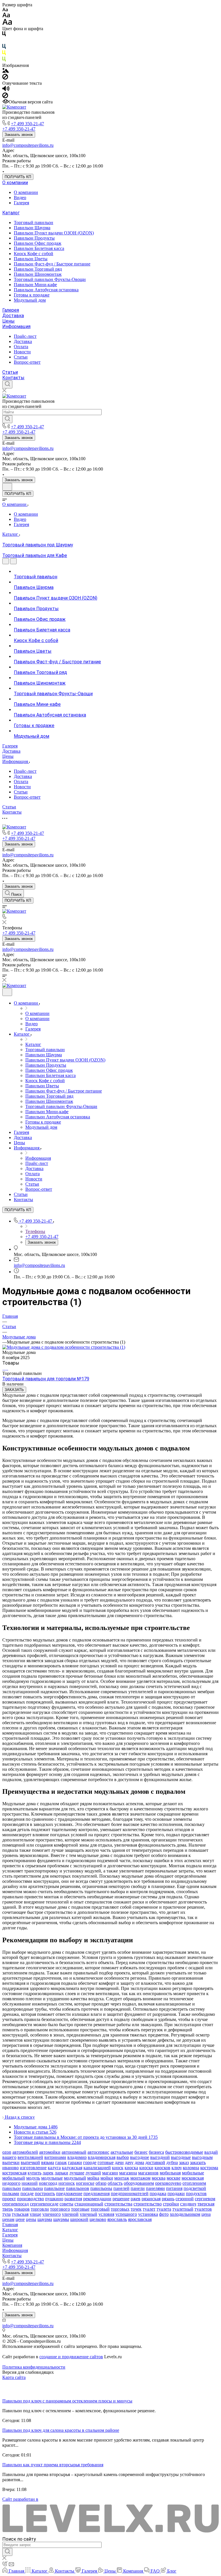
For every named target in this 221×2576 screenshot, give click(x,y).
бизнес (141, 2152)
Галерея (21, 203)
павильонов (78, 2188)
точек (136, 2209)
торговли (40, 2209)
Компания (12, 2245)
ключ (177, 2168)
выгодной (160, 2157)
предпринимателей (130, 2193)
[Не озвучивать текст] (5, 97)
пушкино (54, 2199)
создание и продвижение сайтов (71, 2357)
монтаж (122, 2178)
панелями (155, 2188)
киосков (162, 2168)
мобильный (14, 2178)
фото (164, 2214)
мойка (93, 2178)
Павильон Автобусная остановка (46, 290)
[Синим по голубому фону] (4, 48)
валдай (211, 2152)
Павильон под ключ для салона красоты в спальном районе (61, 2430)
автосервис (98, 2152)
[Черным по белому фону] (4, 35)
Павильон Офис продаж (38, 243)
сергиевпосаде (44, 2204)
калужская (72, 2168)
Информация (16, 326)
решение (121, 2199)
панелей (121, 2188)
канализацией (97, 2168)
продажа (158, 2193)
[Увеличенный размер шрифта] (7, 23)
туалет (149, 2209)
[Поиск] (7, 384)
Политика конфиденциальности (34, 2367)
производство (31, 2199)
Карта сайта (14, 2377)
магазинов (148, 2173)
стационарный (89, 2204)
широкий (79, 2219)
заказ (184, 2162)
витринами (55, 2157)
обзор (101, 2183)
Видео (20, 198)
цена (206, 2214)
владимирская (102, 2157)
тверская (206, 2204)
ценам (8, 2219)
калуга (54, 2168)
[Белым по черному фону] (4, 41)
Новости (22, 352)
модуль (33, 2178)
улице (35, 2214)
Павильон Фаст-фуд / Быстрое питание (52, 264)
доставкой (155, 2162)
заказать (198, 2162)
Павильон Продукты (34, 238)
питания (174, 2188)
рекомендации (97, 2199)
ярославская (140, 2219)
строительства (118, 2204)
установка (148, 2214)
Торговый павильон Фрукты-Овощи (50, 279)
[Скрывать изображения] (5, 78)
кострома (209, 2168)
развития (73, 2199)
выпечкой (30, 2162)
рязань (168, 2199)
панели (138, 2188)
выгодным (202, 2157)
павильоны (101, 2188)
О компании (15, 183)
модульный (75, 2178)
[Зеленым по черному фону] (4, 60)
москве (174, 2178)
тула (6, 2214)
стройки (171, 2204)
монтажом (140, 2178)
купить (35, 2173)
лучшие (77, 2173)
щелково (98, 2219)
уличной (70, 2214)
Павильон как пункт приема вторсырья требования (53, 2465)
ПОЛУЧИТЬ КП (18, 177)
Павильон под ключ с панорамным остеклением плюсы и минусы (67, 2401)
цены (31, 2219)
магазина (128, 2173)
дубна (172, 2162)
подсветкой (195, 2188)
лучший (93, 2173)
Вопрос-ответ (27, 362)
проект (9, 2199)
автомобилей (25, 2152)
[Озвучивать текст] (6, 90)
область (115, 2183)
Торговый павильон (34, 222)
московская (193, 2178)
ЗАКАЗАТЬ (14, 1390)
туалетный (183, 2209)
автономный (74, 2152)
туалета (164, 2209)
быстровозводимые (184, 2152)
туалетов (203, 2209)
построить (45, 2193)
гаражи (75, 2162)
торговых (120, 2209)
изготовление (33, 2168)
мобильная (170, 2173)
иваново (11, 2168)
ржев (136, 2199)
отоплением (194, 2183)
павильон (12, 2188)
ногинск (67, 2183)
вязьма (48, 2162)
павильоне (54, 2188)
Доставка (13, 316)
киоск (118, 2168)
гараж (61, 2162)
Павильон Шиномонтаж (38, 274)
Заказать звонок (19, 135)
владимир (77, 2157)
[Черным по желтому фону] (4, 54)
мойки (107, 2178)
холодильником (185, 2214)
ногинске (85, 2183)
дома (139, 2162)
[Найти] (7, 419)
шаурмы (61, 2219)
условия (106, 2214)
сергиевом (205, 2199)
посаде (27, 2193)
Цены (8, 321)
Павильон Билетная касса (39, 248)
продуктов (196, 2193)
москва (159, 2178)
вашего (9, 2157)
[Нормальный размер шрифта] (6, 16)
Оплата (21, 347)
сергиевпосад (16, 2204)
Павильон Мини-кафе (35, 285)
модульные (52, 2178)
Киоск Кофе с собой (34, 254)
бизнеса (156, 2152)
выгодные (181, 2157)
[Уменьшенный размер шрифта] (5, 10)
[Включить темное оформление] (7, 487)
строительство (148, 2204)
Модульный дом (30, 300)
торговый (100, 2209)
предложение (69, 2193)
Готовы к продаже (32, 295)
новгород (48, 2183)
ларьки (61, 2173)
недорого (11, 2183)
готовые (106, 2162)
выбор (123, 2157)
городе (90, 2162)
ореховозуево (168, 2183)
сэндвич (188, 2204)
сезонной (185, 2199)
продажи (176, 2193)
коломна (191, 2168)
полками (11, 2193)
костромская (14, 2173)
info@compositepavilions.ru (28, 145)
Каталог (11, 213)
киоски (146, 2168)
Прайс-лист (25, 336)
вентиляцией (30, 2157)
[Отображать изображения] (6, 71)
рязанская (151, 2199)
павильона (33, 2188)
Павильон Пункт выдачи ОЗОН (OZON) (54, 233)
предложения (97, 2193)
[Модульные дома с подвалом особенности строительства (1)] (64, 1347)
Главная (10, 2225)
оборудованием (139, 2183)
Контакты (13, 378)
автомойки (50, 2152)
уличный (88, 2214)
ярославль (117, 2219)
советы (66, 2204)
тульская (20, 2214)
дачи (119, 2162)
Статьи (21, 357)
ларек (48, 2173)
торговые (80, 2209)
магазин (110, 2173)
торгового (60, 2209)
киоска (131, 2168)
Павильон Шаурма (32, 228)
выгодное (140, 2157)
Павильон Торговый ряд (38, 269)
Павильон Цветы (31, 259)
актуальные (122, 2152)
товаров (22, 2209)
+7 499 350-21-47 (27, 124)
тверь (8, 2209)
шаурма (45, 2219)
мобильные (193, 2173)
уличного (52, 2214)
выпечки (11, 2162)
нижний (30, 2183)
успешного (126, 2214)
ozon (7, 2152)
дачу (129, 2162)
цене (20, 2219)
